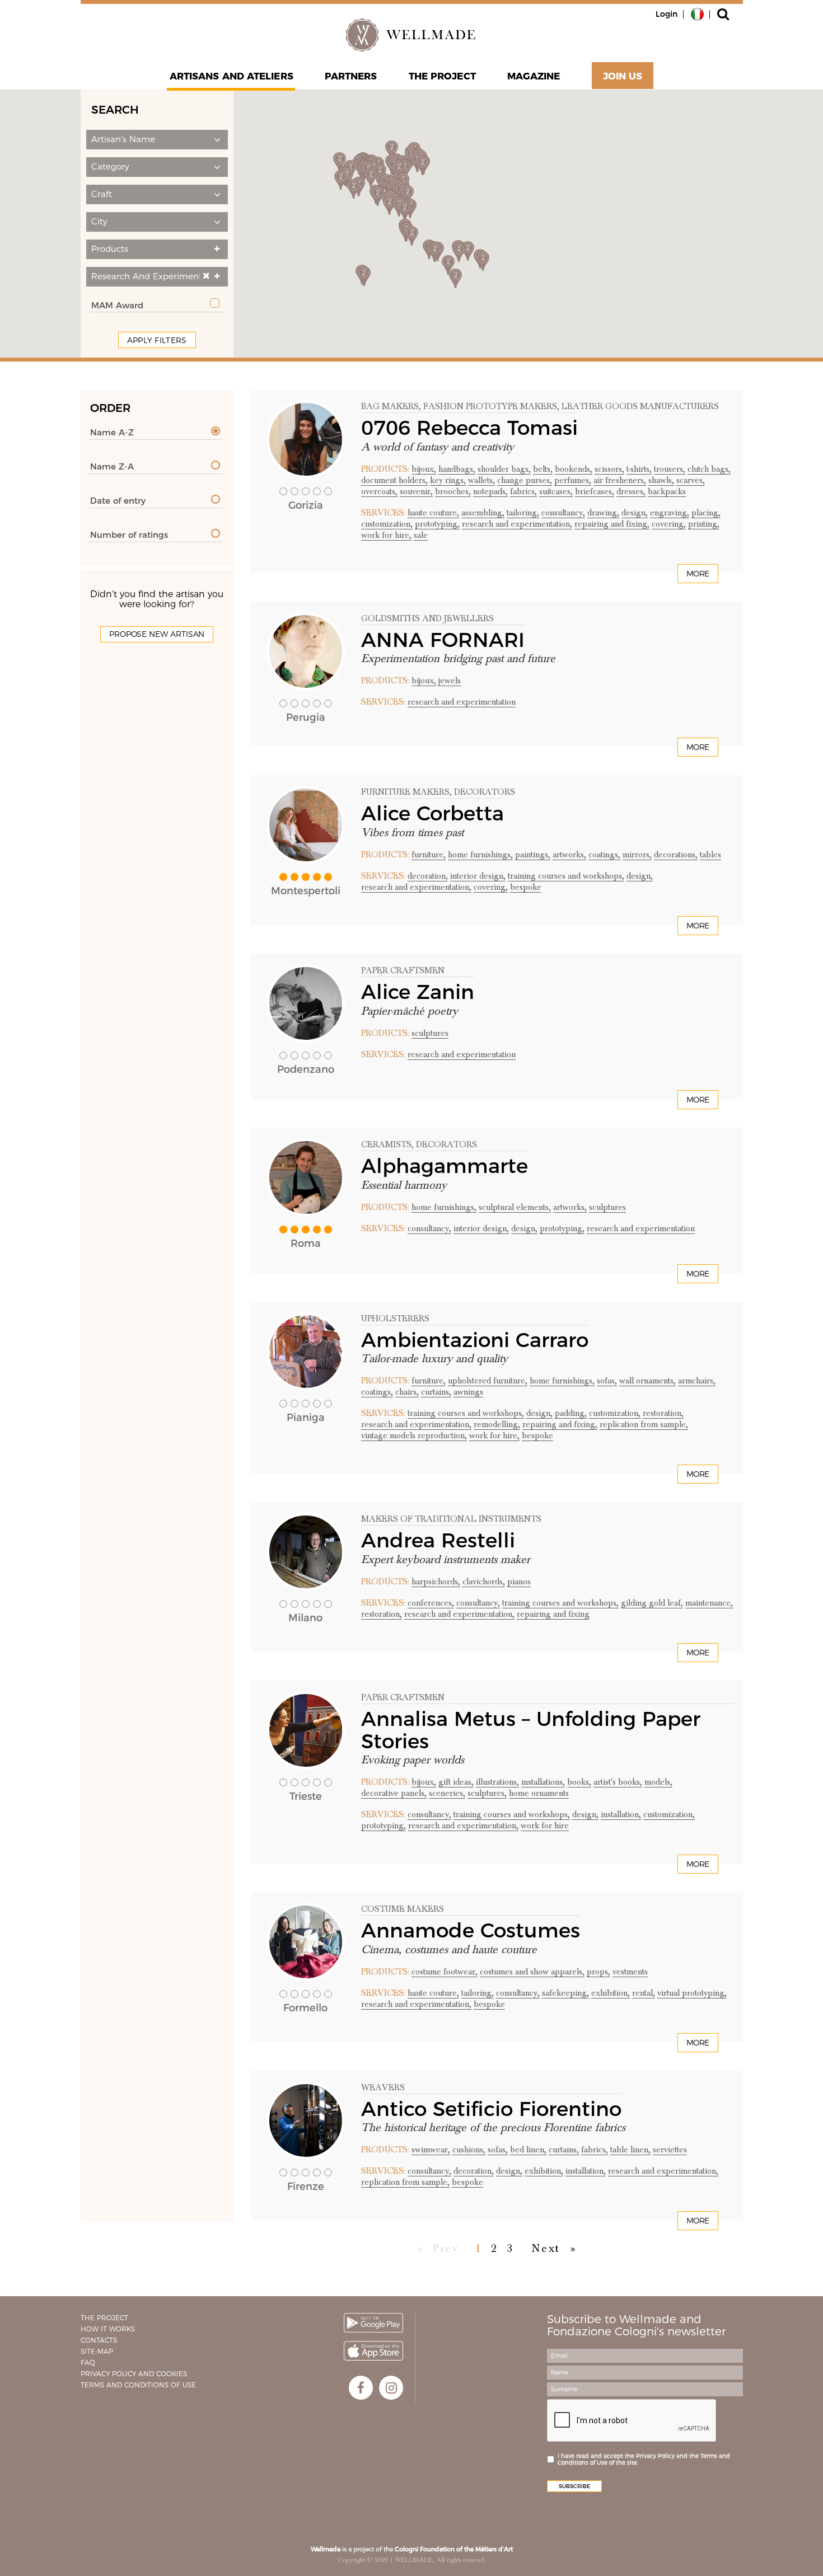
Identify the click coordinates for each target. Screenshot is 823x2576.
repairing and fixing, (612, 524)
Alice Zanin (418, 992)
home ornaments (539, 1793)
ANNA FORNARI (443, 640)
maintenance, (709, 1603)
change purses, (525, 480)
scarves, (691, 480)
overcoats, (379, 491)
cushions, (469, 2150)
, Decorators (482, 792)
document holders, (394, 480)
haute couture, (433, 513)
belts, (543, 469)
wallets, (481, 480)
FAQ (88, 2362)
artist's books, (618, 1782)
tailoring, (523, 513)
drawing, (603, 513)
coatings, (604, 855)
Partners (351, 76)
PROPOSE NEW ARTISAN (157, 634)
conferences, (431, 1603)
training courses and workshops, (566, 876)
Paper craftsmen (403, 970)
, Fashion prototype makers (488, 406)
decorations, (676, 855)
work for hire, (386, 535)
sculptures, (487, 1793)
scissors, (609, 469)
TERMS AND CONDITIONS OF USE (138, 2385)
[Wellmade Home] (411, 35)
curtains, (436, 1392)
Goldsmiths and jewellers (427, 618)
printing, (704, 524)
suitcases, (556, 491)
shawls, (661, 480)
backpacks (667, 491)
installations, (543, 1782)
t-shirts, (639, 469)
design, (635, 513)
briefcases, (595, 491)
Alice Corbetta (432, 813)
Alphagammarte (445, 1166)
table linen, (630, 2150)
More (698, 574)
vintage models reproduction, (414, 1435)
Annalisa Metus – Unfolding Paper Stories (531, 1730)
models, (658, 1782)
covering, (669, 524)
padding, (571, 1413)
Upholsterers (395, 1319)
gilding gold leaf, (652, 1603)
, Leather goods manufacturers (638, 406)
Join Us (623, 76)
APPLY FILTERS (157, 340)
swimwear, (431, 2150)
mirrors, (637, 855)
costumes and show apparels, (532, 1972)
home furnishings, (480, 855)
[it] (697, 13)
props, (598, 1972)
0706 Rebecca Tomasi (469, 428)
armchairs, (697, 1381)
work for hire (545, 1826)
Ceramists (386, 1144)
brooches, (453, 491)
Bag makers (390, 406)
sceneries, (447, 1793)
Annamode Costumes (471, 1930)
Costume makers (403, 1909)
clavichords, (484, 1582)
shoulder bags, (504, 469)
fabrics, (523, 491)
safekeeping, (565, 1993)
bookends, (574, 469)
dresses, (631, 491)
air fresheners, (620, 480)
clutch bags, (709, 469)
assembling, (483, 513)
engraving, (670, 513)
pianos (519, 1582)
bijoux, (424, 469)
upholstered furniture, (488, 1381)
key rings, (448, 480)
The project (442, 76)
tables (710, 855)
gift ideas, (456, 1782)
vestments (630, 1972)
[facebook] (361, 2388)
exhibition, (611, 1993)
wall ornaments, (647, 1381)
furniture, (429, 855)
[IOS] (373, 2351)
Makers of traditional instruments (451, 1519)
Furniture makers (405, 792)
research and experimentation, (517, 524)
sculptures (430, 1033)
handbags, (457, 469)
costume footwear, (445, 1972)
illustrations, (497, 1782)
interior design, (478, 876)
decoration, (428, 876)
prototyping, (437, 524)
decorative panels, (394, 1793)
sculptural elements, (515, 1207)
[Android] (373, 2323)
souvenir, (416, 491)
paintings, (533, 855)
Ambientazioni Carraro (475, 1340)
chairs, (407, 1392)
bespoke (526, 887)
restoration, (663, 1413)
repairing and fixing (553, 1614)
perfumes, (573, 480)
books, (579, 1782)
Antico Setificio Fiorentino (491, 2109)
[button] (157, 140)
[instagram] (391, 2388)
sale (421, 535)
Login (667, 14)
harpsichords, (436, 1582)
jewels (450, 681)
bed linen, (528, 2150)
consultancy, (563, 513)
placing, (706, 513)
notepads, (490, 491)
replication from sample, (644, 1424)
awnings (468, 1392)
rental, (644, 1993)
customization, (387, 524)
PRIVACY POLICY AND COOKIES (134, 2374)
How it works (108, 2329)
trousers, (670, 469)
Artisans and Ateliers (232, 76)
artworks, (569, 855)
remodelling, (497, 1424)
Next (546, 2249)
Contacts (99, 2340)
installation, (621, 1814)
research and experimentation (462, 702)
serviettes (670, 2150)
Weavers (383, 2087)
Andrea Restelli (438, 1540)
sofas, (607, 1381)
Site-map (97, 2351)
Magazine (534, 76)
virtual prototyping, (692, 1993)
